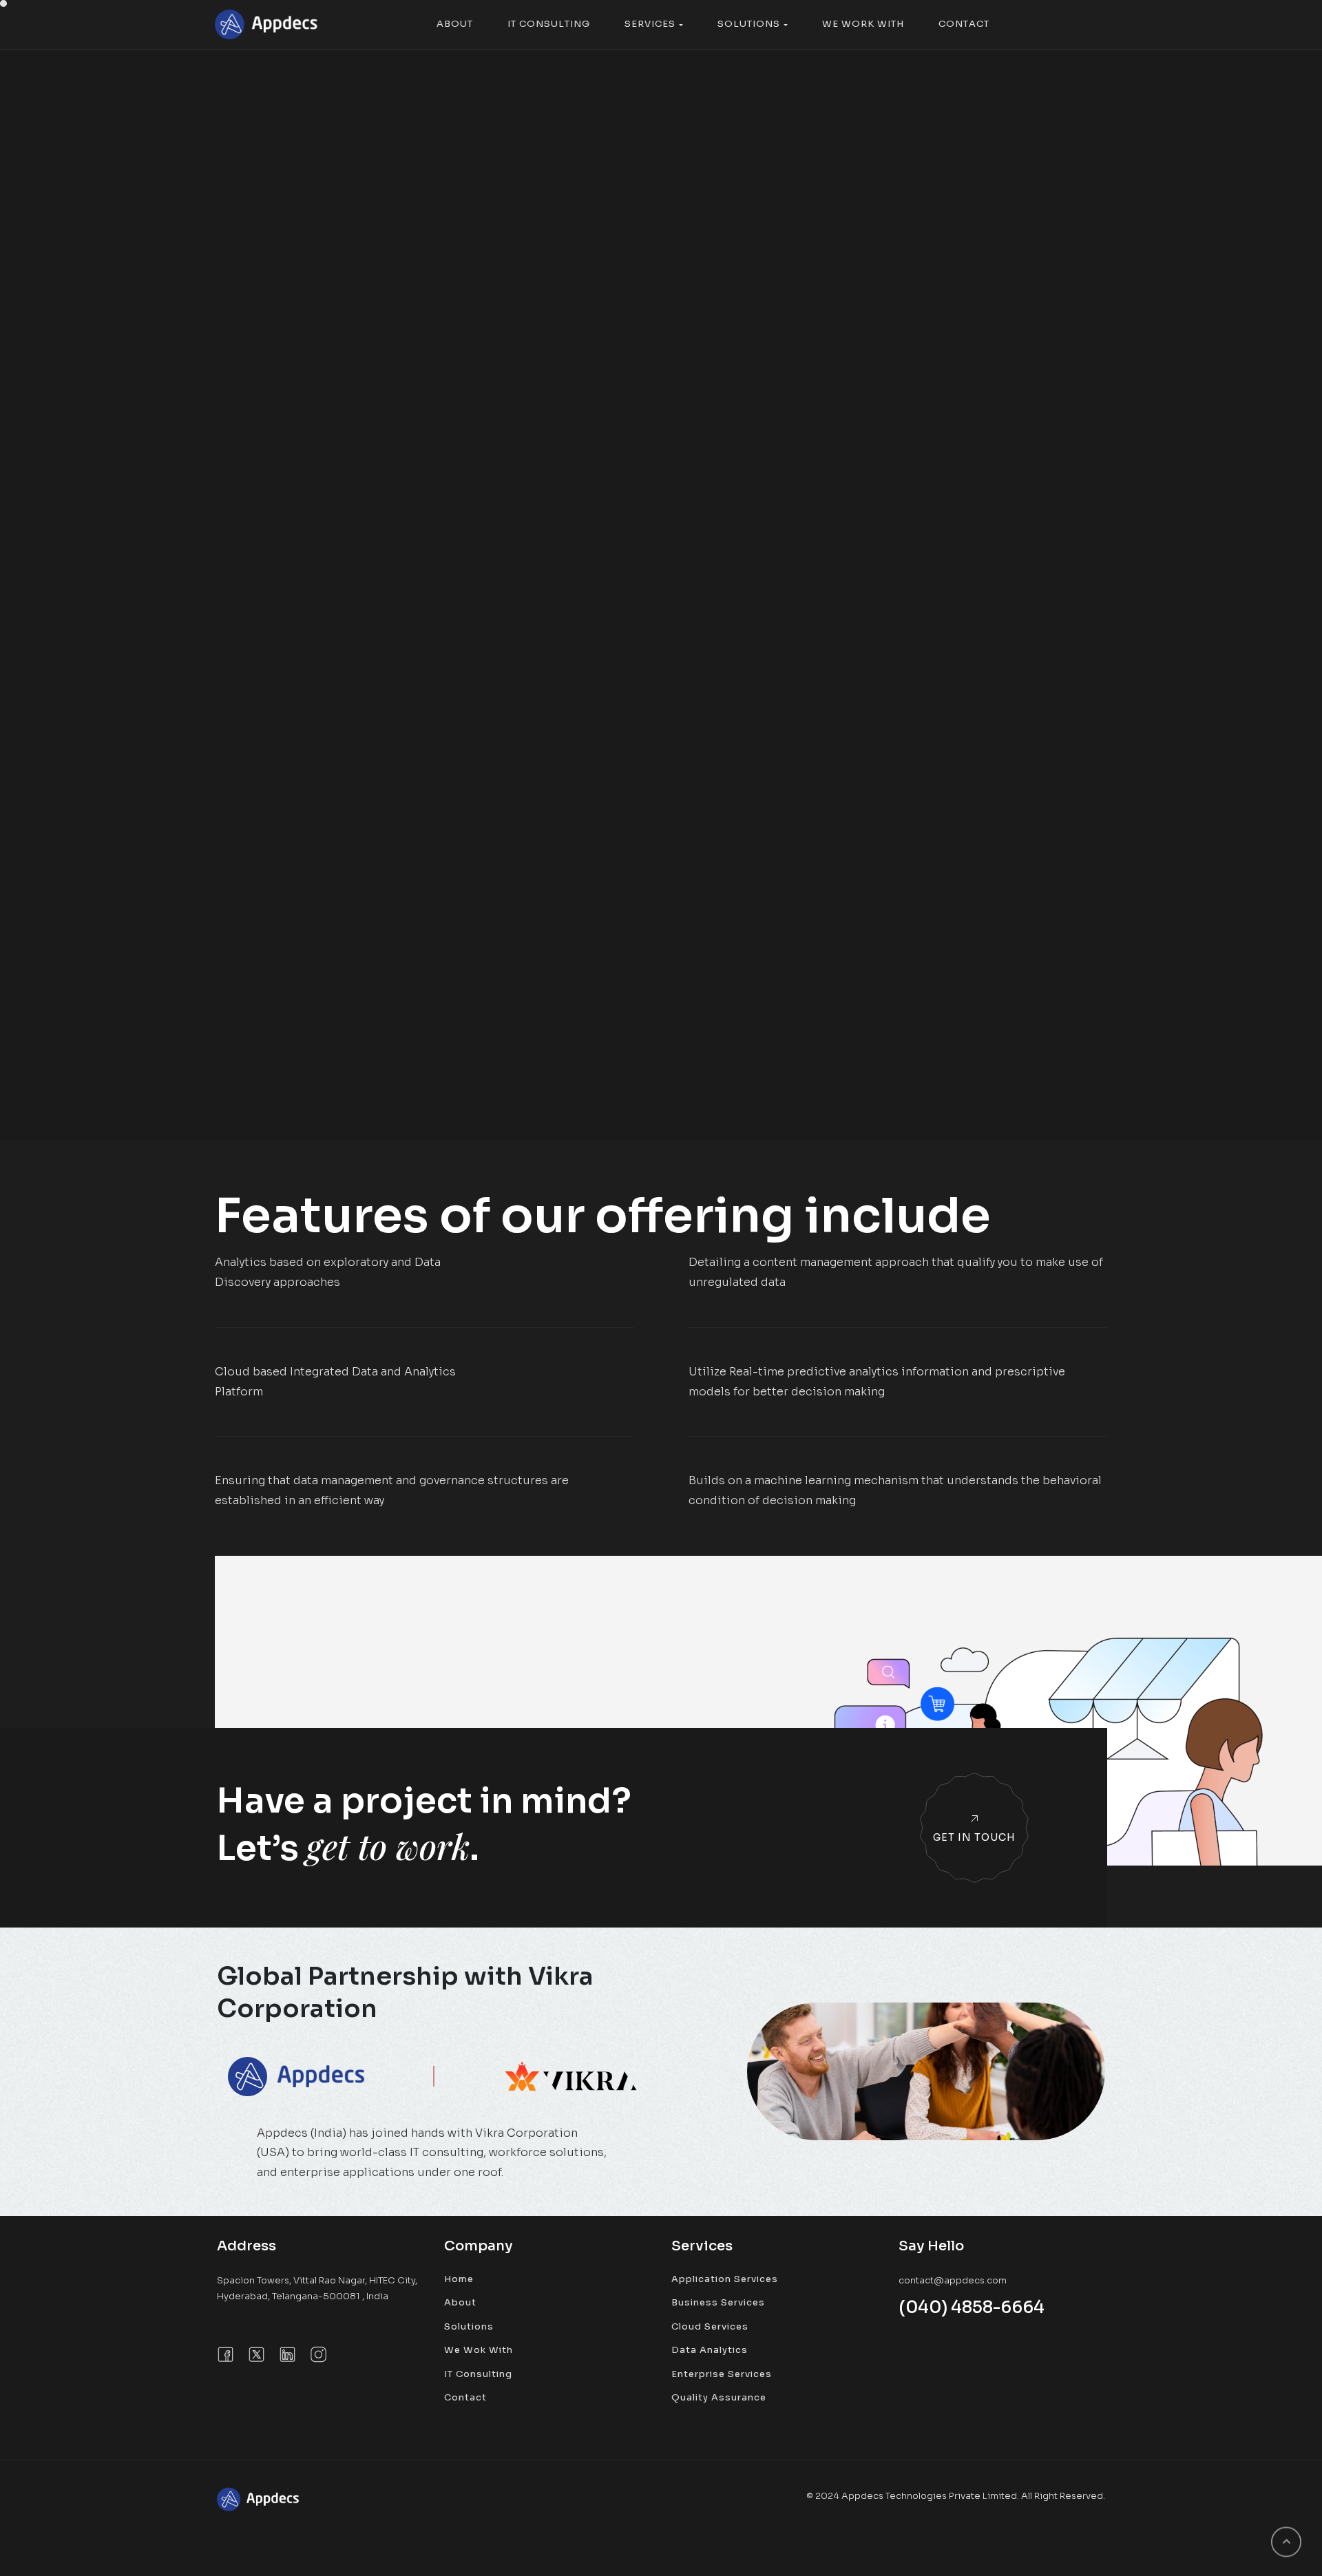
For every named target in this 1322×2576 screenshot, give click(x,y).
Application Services (725, 2279)
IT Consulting (478, 2374)
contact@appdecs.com (953, 2280)
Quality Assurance (719, 2397)
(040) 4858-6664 (972, 2308)
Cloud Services (710, 2326)
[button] (455, 24)
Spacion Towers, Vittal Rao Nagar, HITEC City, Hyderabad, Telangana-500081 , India (317, 2288)
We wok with (479, 2350)
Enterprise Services (722, 2374)
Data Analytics (710, 2350)
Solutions (469, 2326)
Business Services (718, 2302)
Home (459, 2279)
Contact (465, 2397)
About (460, 2302)
